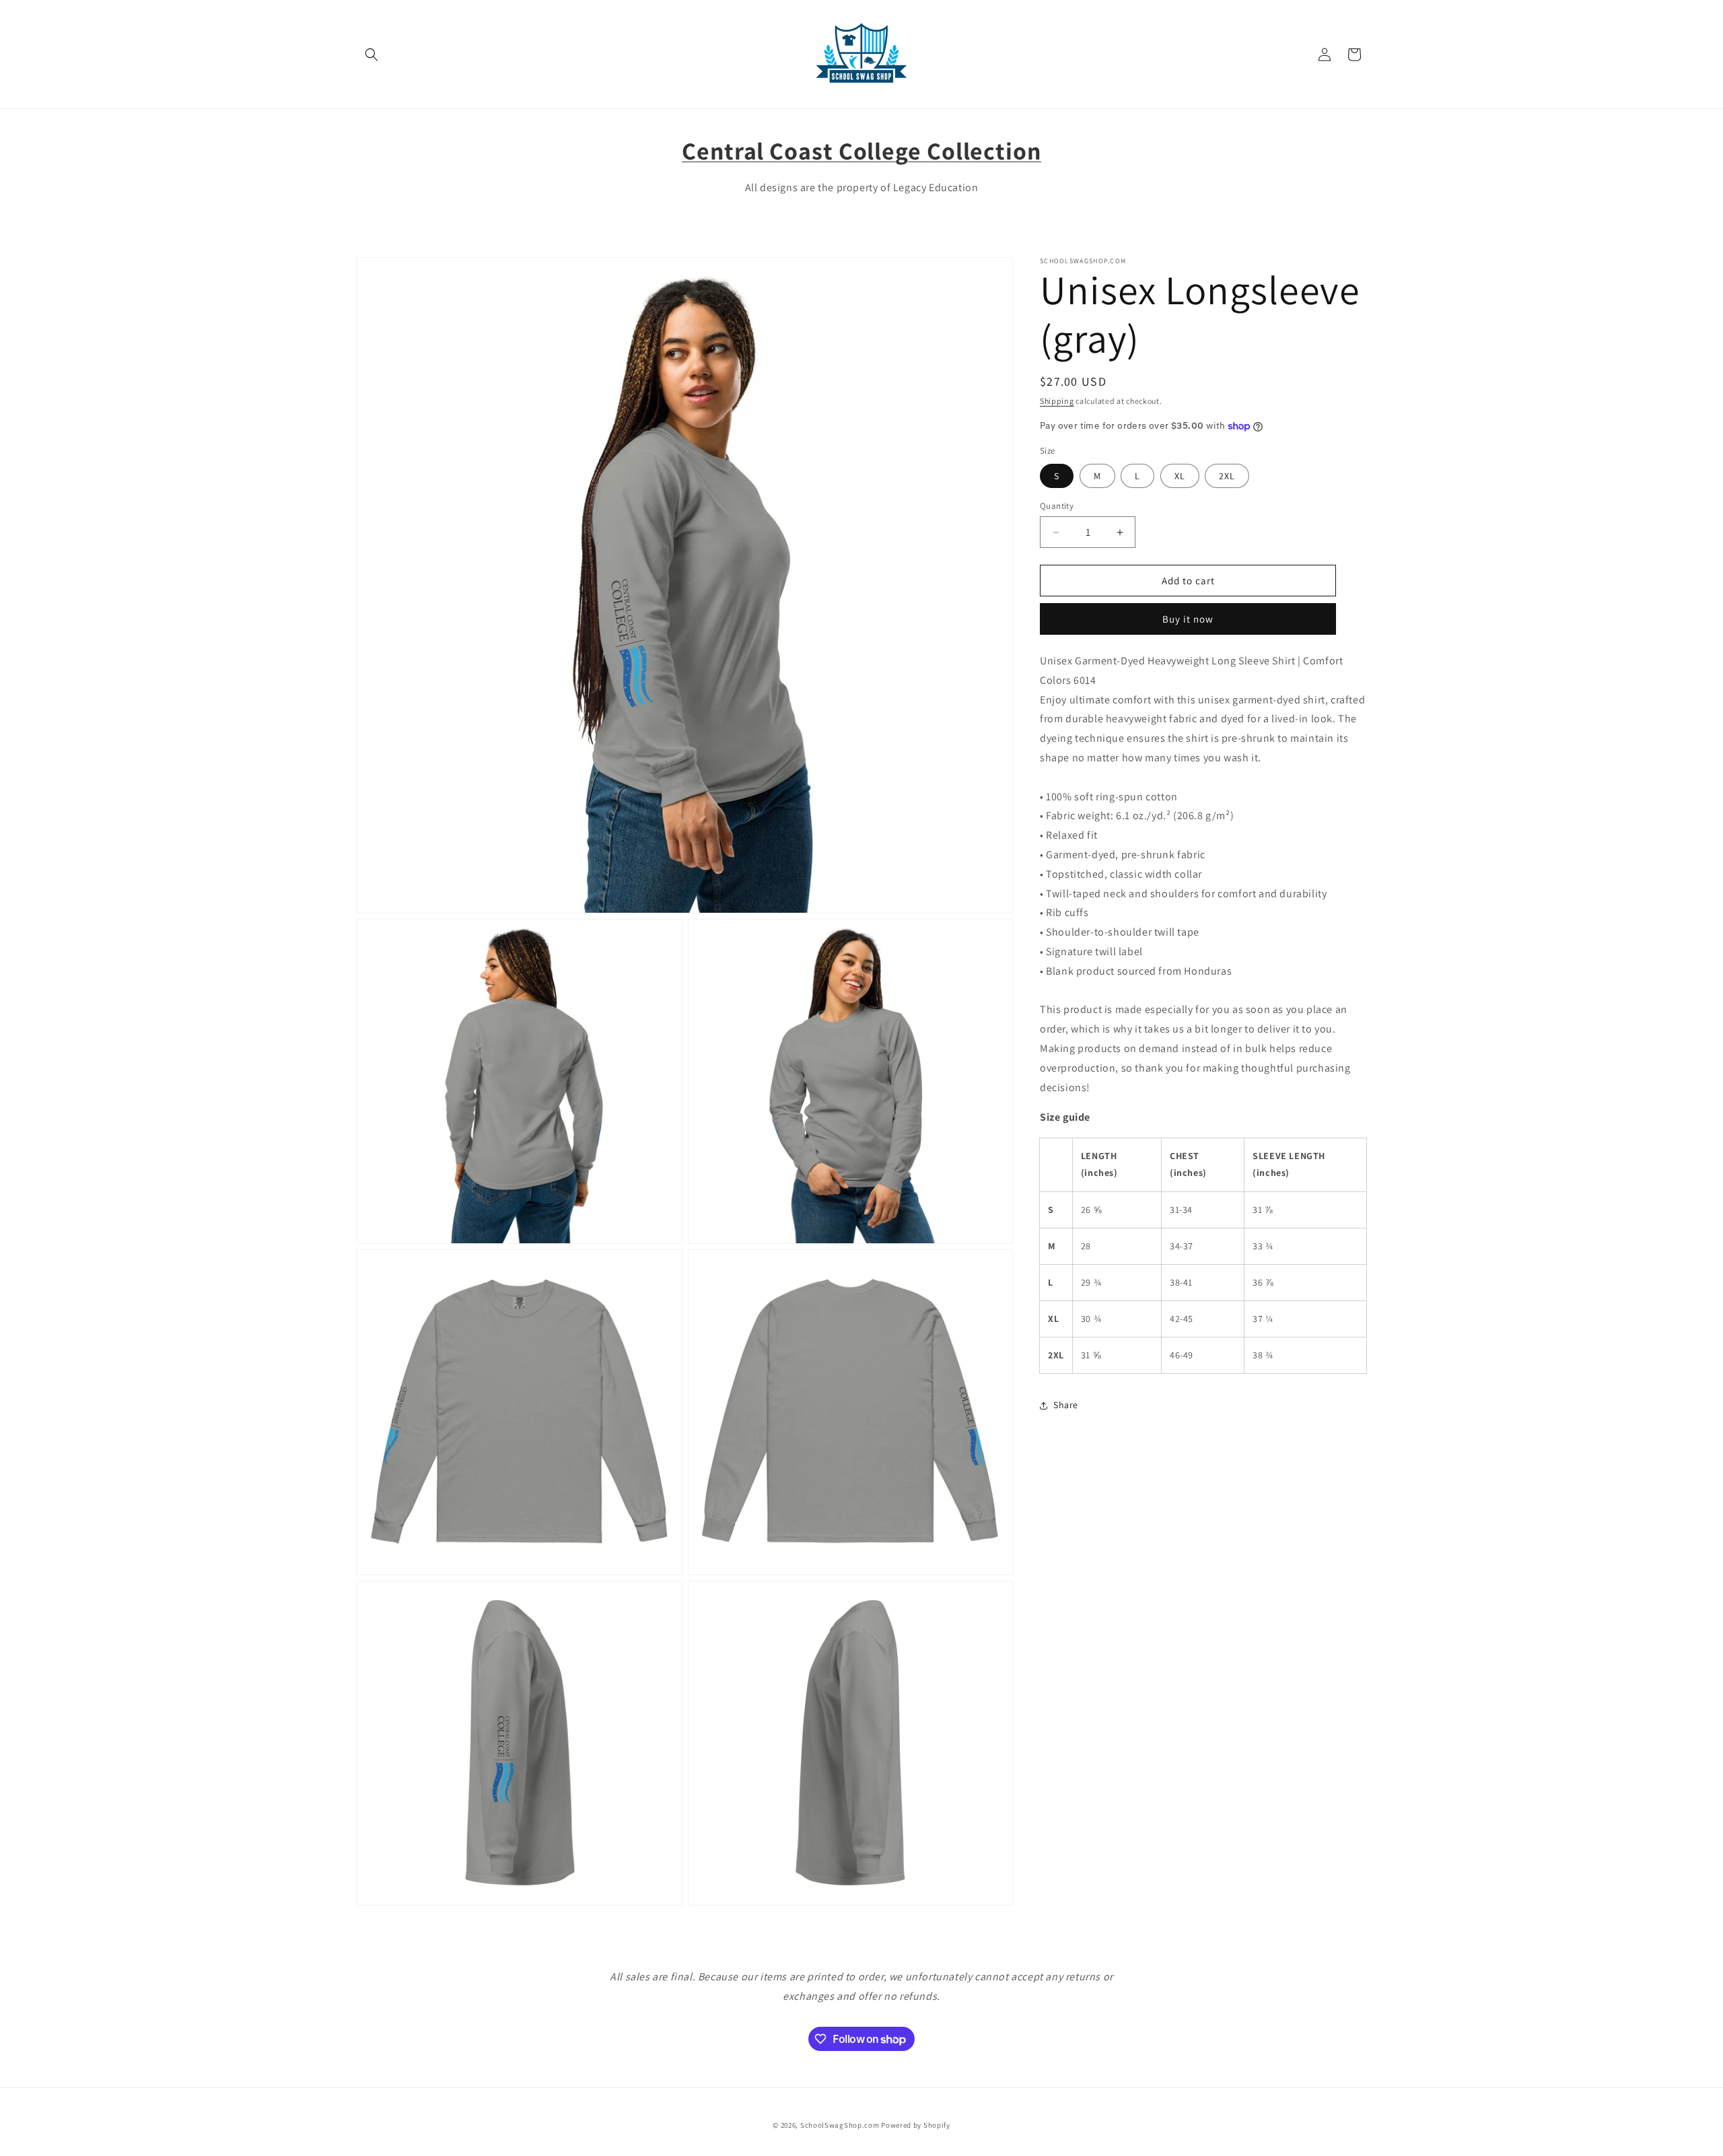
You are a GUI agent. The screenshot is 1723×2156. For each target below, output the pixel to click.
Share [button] (1066, 1405)
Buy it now (1188, 620)
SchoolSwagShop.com (840, 2125)
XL (1180, 476)
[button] (372, 55)
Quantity (1057, 506)
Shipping (1057, 401)
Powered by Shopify (916, 2125)
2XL (1227, 476)
